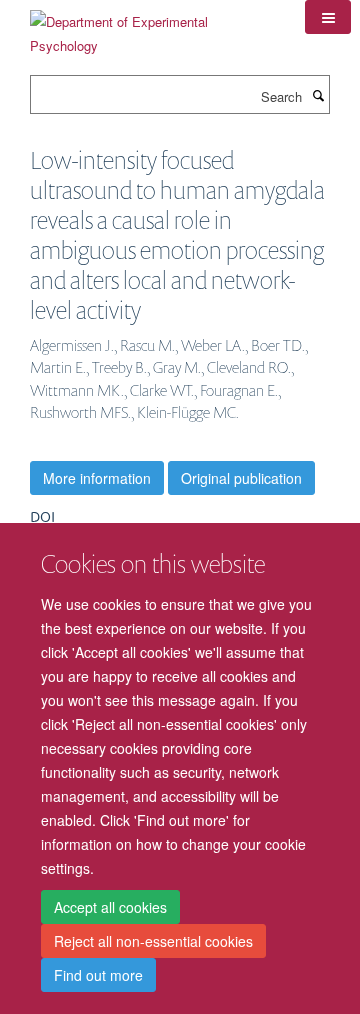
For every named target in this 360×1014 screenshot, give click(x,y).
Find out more (98, 975)
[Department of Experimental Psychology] (152, 26)
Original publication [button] (241, 478)
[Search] (318, 95)
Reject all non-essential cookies (153, 941)
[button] (328, 17)
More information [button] (97, 478)
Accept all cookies (110, 907)
